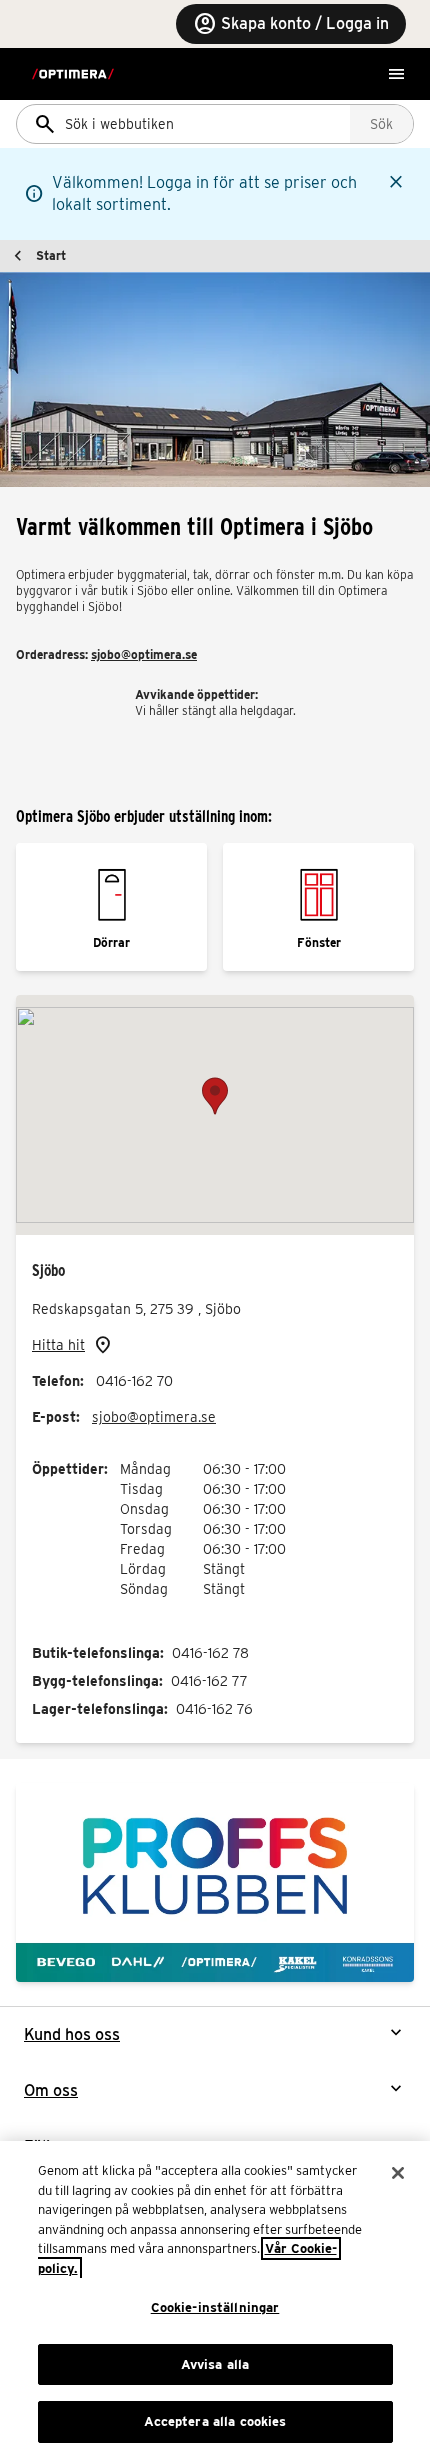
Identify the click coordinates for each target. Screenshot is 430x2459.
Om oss (51, 2090)
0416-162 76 (214, 1709)
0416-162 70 (134, 1381)
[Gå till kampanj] (215, 1882)
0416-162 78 (210, 1653)
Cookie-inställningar (215, 2307)
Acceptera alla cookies (215, 2421)
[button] (215, 1096)
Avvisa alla (215, 2364)
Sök (381, 124)
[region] (215, 2300)
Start (51, 255)
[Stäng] (398, 2173)
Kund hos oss (72, 2034)
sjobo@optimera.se (144, 654)
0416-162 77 (209, 1681)
